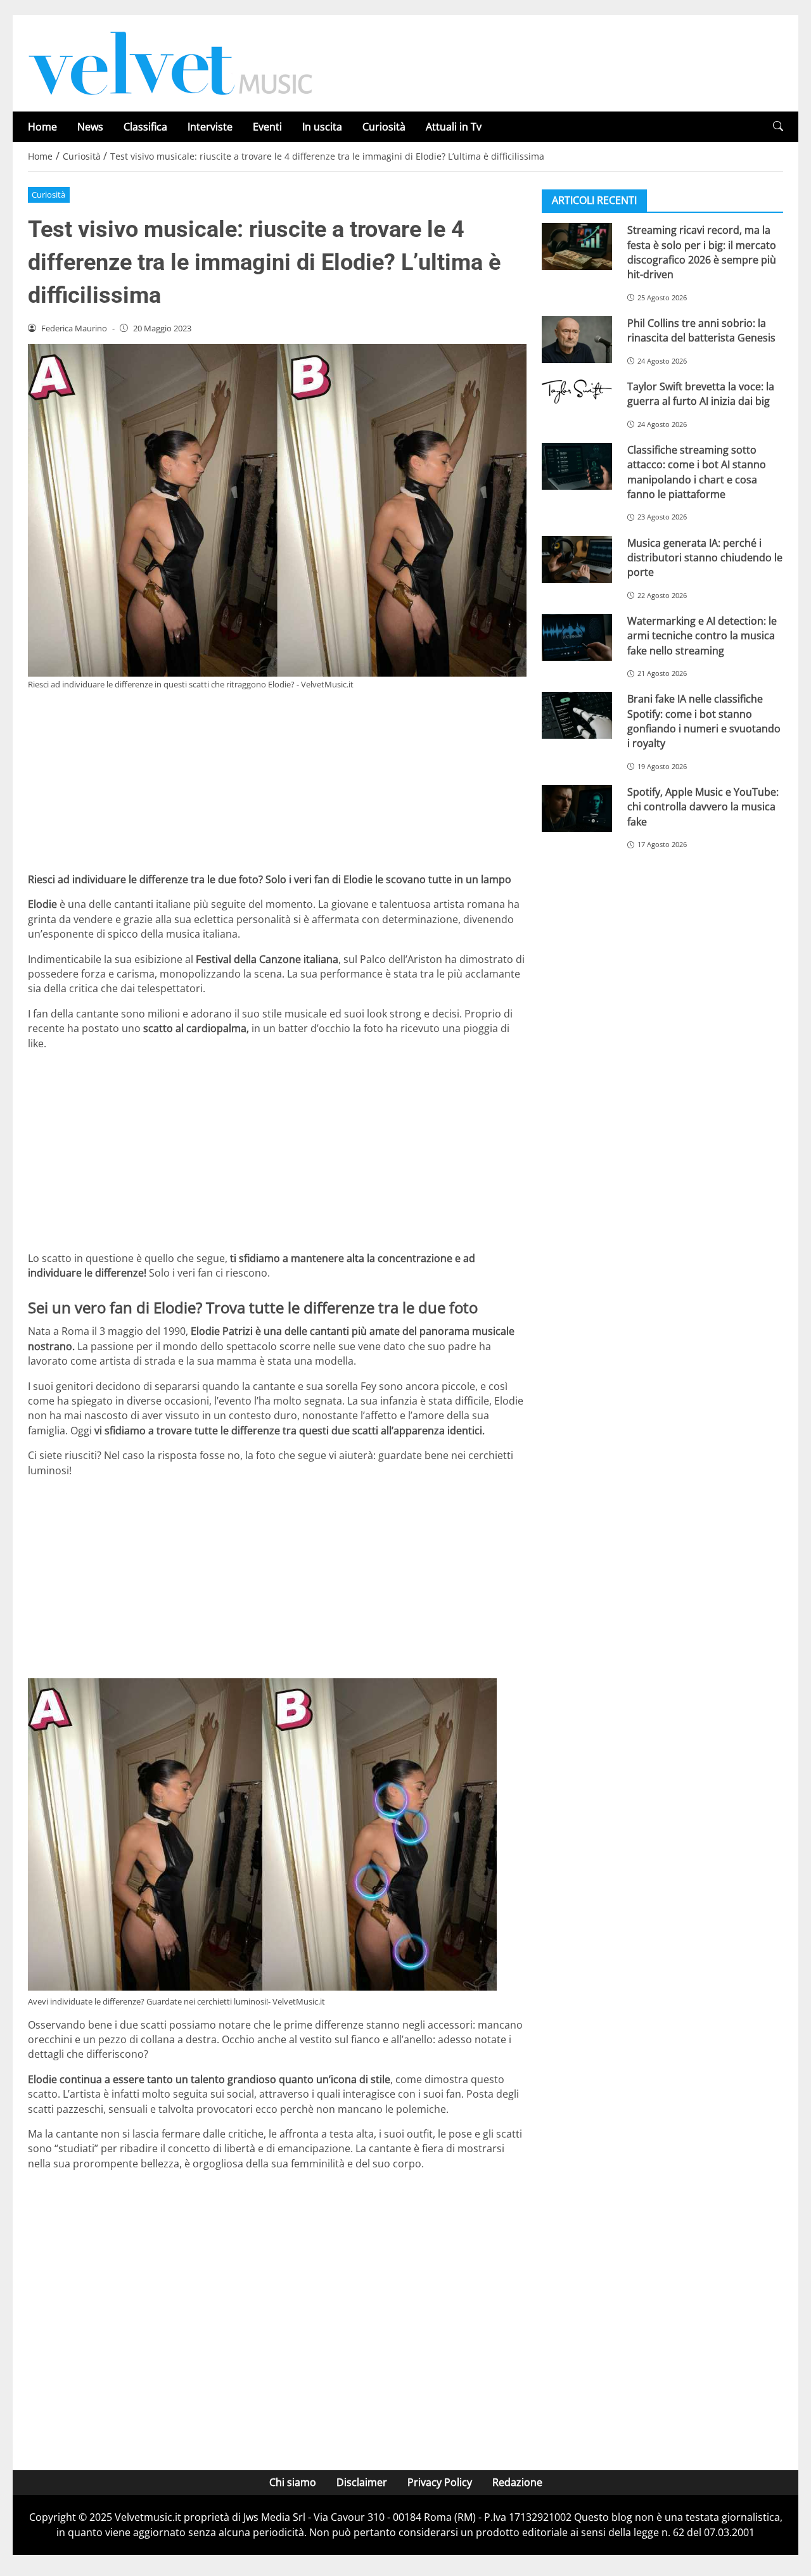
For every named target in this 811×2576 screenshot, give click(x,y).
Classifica (145, 127)
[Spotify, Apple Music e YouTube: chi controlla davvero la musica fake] (577, 808)
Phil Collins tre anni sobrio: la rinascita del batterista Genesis (701, 330)
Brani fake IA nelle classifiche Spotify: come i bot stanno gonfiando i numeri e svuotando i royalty (704, 721)
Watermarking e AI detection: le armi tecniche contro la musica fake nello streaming (702, 636)
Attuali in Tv (454, 127)
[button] (778, 126)
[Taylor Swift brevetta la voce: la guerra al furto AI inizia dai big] (577, 392)
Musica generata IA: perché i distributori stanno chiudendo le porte (705, 557)
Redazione (517, 2482)
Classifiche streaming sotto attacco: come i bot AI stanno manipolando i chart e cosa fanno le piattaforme (697, 472)
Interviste (210, 127)
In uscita (322, 127)
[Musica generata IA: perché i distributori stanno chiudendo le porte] (577, 559)
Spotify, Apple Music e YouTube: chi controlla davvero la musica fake (703, 807)
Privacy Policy (440, 2482)
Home (42, 127)
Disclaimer (362, 2482)
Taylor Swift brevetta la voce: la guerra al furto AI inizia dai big (701, 394)
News (90, 127)
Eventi (267, 127)
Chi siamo (293, 2482)
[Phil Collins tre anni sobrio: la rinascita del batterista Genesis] (577, 340)
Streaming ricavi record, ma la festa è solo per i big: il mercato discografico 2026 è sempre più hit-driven (702, 252)
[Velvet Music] (170, 62)
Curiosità (384, 127)
